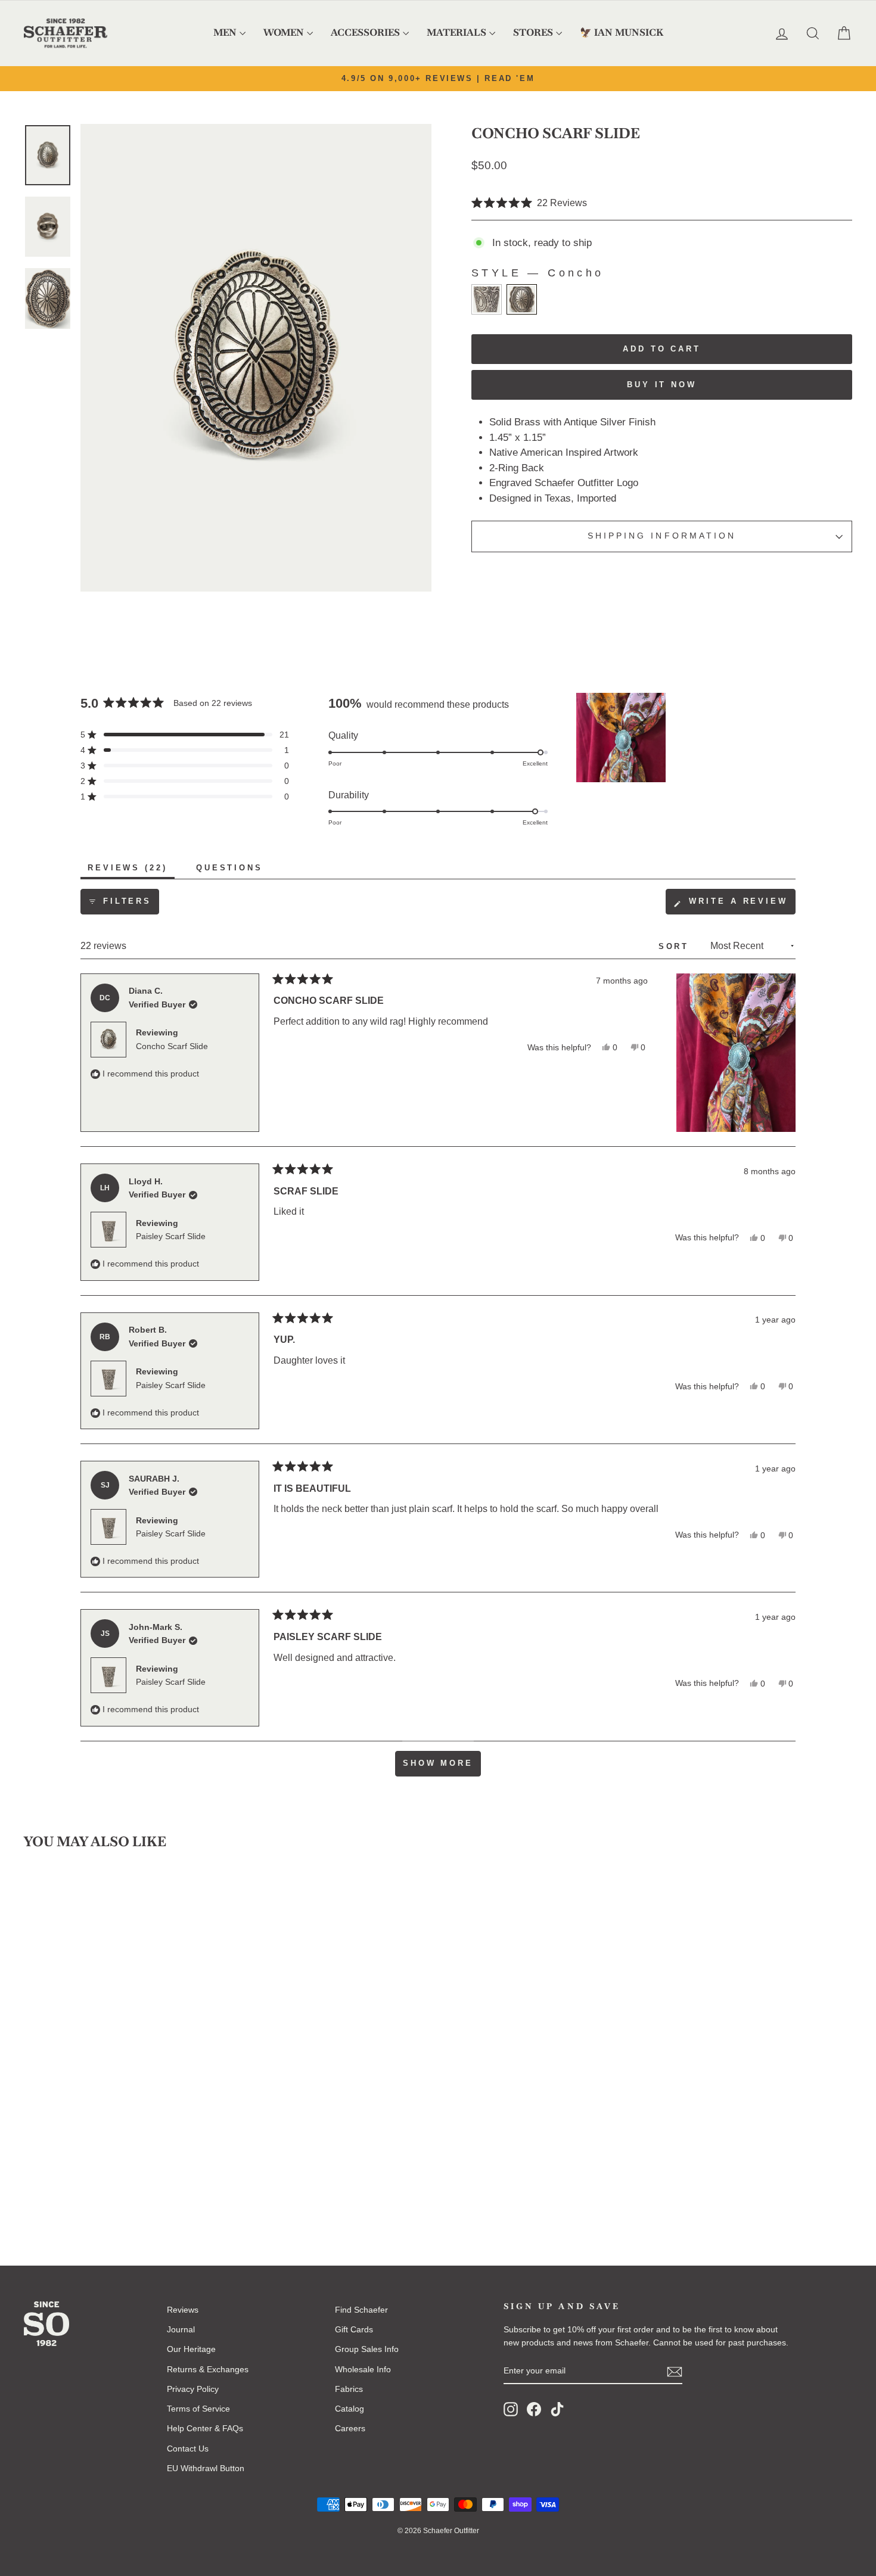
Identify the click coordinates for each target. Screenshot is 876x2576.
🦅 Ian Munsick (622, 32)
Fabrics (349, 2389)
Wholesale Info (363, 2369)
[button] (529, 203)
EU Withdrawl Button (206, 2468)
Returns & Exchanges (208, 2369)
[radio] (487, 299)
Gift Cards (354, 2329)
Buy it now (662, 385)
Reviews (183, 2310)
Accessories (365, 32)
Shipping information (662, 536)
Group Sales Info (367, 2349)
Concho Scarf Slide (172, 1046)
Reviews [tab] (131, 871)
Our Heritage (191, 2349)
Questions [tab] (233, 871)
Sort (676, 946)
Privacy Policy (193, 2389)
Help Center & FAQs (205, 2428)
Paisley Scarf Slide (171, 1236)
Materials (456, 32)
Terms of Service (198, 2409)
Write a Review (740, 905)
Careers (350, 2428)
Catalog (350, 2409)
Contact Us (188, 2449)
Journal (181, 2329)
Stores (533, 32)
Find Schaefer (361, 2310)
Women (284, 32)
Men (225, 32)
